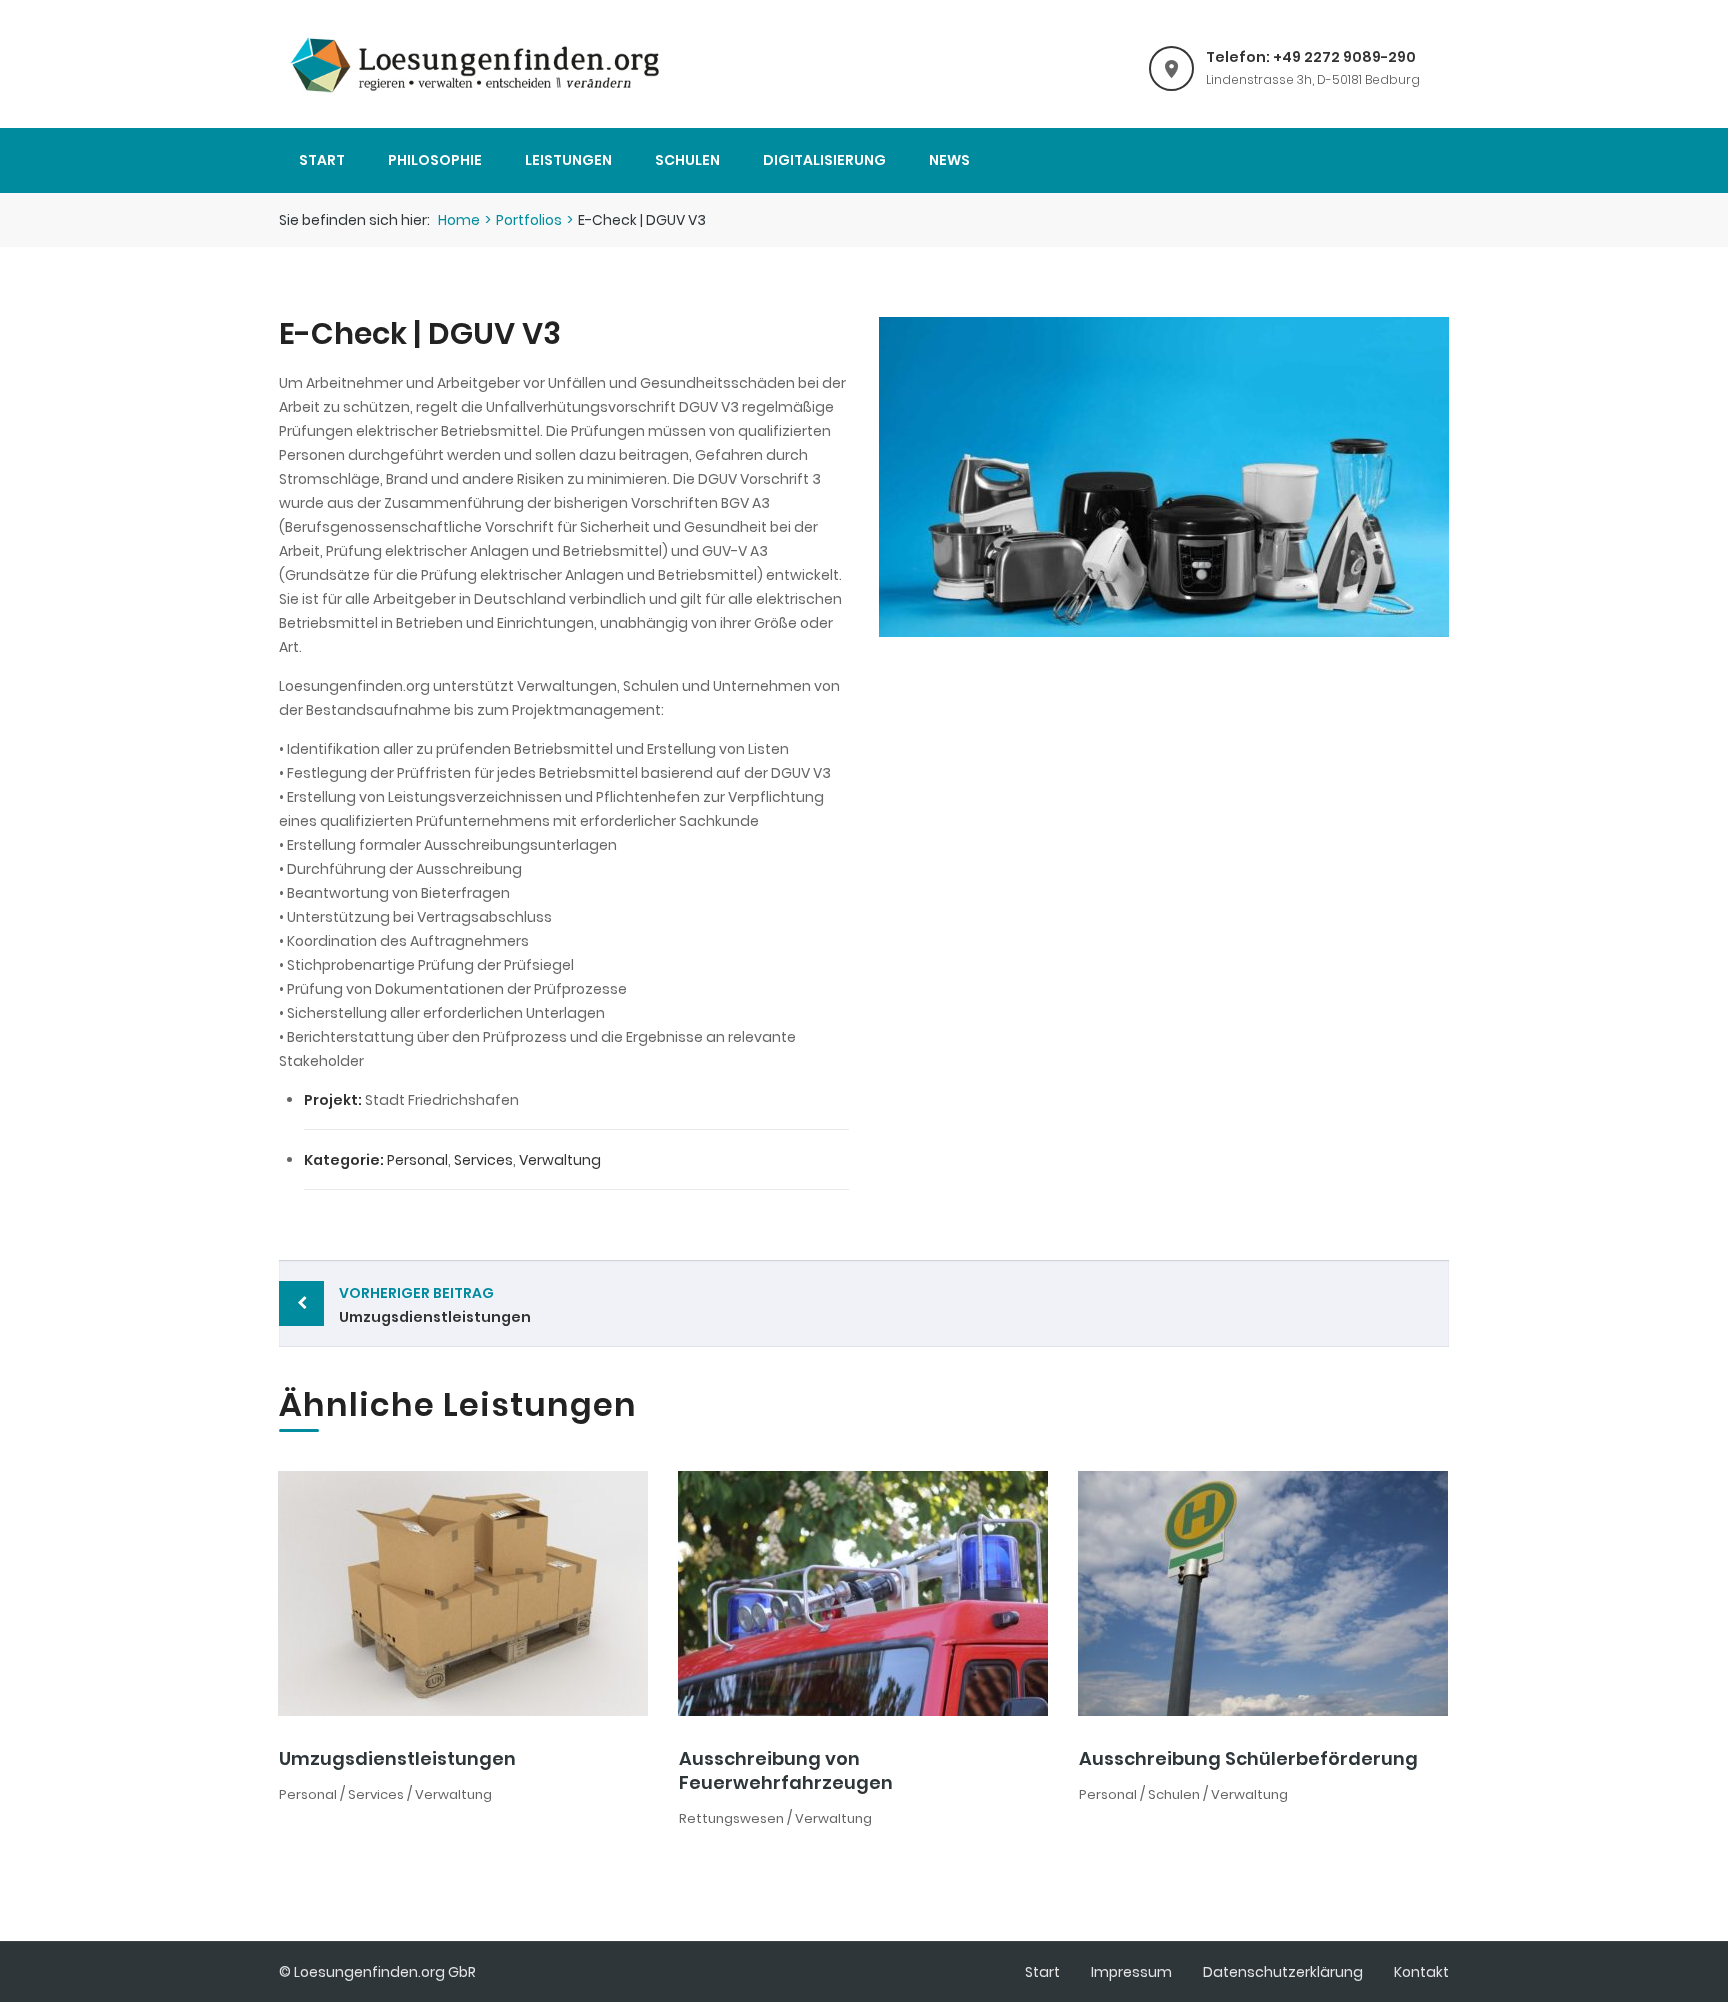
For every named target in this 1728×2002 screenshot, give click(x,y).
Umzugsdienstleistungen (435, 1305)
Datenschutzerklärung (1283, 1972)
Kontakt (1421, 1972)
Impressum (1131, 1972)
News (949, 160)
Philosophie (435, 160)
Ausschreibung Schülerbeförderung (1248, 1758)
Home (459, 220)
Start (322, 160)
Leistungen (568, 160)
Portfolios (529, 220)
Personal (417, 1160)
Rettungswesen (731, 1818)
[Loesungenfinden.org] (479, 66)
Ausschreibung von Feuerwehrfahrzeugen (786, 1770)
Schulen (687, 160)
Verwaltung (560, 1160)
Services (483, 1160)
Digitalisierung (824, 160)
